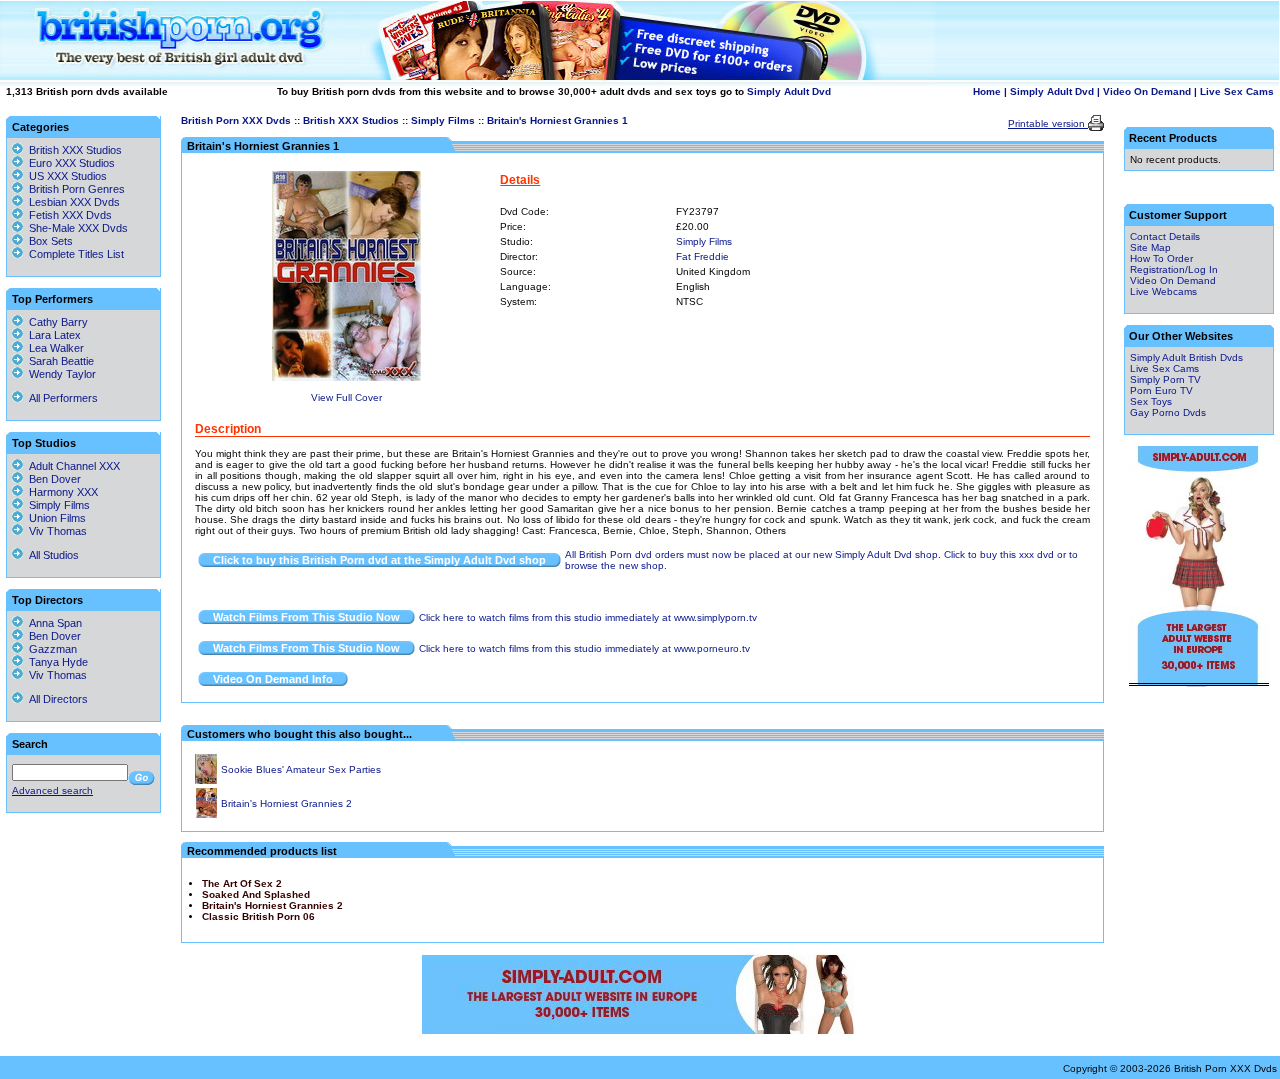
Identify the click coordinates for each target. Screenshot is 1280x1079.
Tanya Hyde (55, 662)
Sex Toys (1151, 401)
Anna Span (52, 623)
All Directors (55, 699)
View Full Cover (346, 397)
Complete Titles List (73, 254)
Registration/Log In (1174, 269)
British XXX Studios (351, 120)
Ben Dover (52, 479)
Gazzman (50, 649)
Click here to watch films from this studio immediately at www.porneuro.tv (584, 648)
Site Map (1150, 247)
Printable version (1048, 123)
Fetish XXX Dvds (70, 215)
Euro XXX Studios (72, 163)
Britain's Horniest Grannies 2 (286, 803)
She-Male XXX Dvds (78, 228)
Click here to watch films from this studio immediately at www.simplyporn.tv (588, 617)
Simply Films (443, 120)
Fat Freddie (702, 256)
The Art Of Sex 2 (242, 883)
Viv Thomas (55, 531)
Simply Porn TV (1165, 379)
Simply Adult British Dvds (1186, 357)
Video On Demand (1147, 91)
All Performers (60, 398)
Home (987, 91)
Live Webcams (1163, 291)
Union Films (54, 518)
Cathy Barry (55, 322)
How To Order (1161, 258)
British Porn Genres (77, 189)
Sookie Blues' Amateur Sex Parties (301, 769)
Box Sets (51, 241)
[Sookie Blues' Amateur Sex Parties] (206, 780)
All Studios (51, 555)
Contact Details (1165, 236)
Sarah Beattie (58, 361)
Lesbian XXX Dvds (74, 202)
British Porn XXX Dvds (236, 120)
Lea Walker (53, 348)
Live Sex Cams (1237, 91)
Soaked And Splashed (256, 894)
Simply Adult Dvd (789, 91)
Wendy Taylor (59, 374)
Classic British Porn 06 (258, 916)
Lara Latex (52, 335)
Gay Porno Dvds (1168, 412)
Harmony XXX (60, 492)
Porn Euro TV (1161, 390)
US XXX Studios (68, 176)
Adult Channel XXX (71, 466)
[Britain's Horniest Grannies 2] (206, 814)
